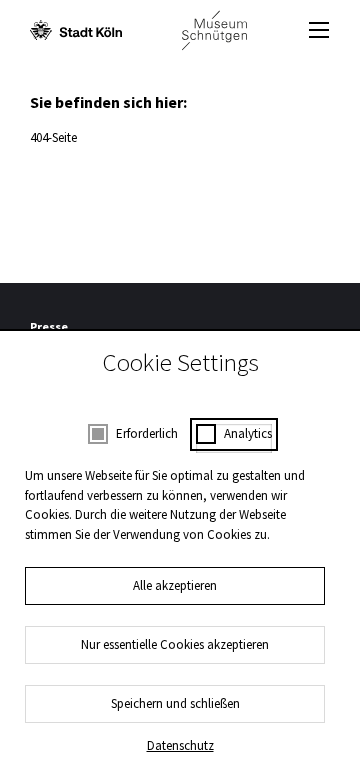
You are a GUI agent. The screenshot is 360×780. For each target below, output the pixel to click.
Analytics (248, 433)
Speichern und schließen (175, 703)
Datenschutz (180, 745)
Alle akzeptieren (175, 585)
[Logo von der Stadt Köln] (76, 30)
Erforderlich (147, 433)
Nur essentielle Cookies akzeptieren (175, 644)
